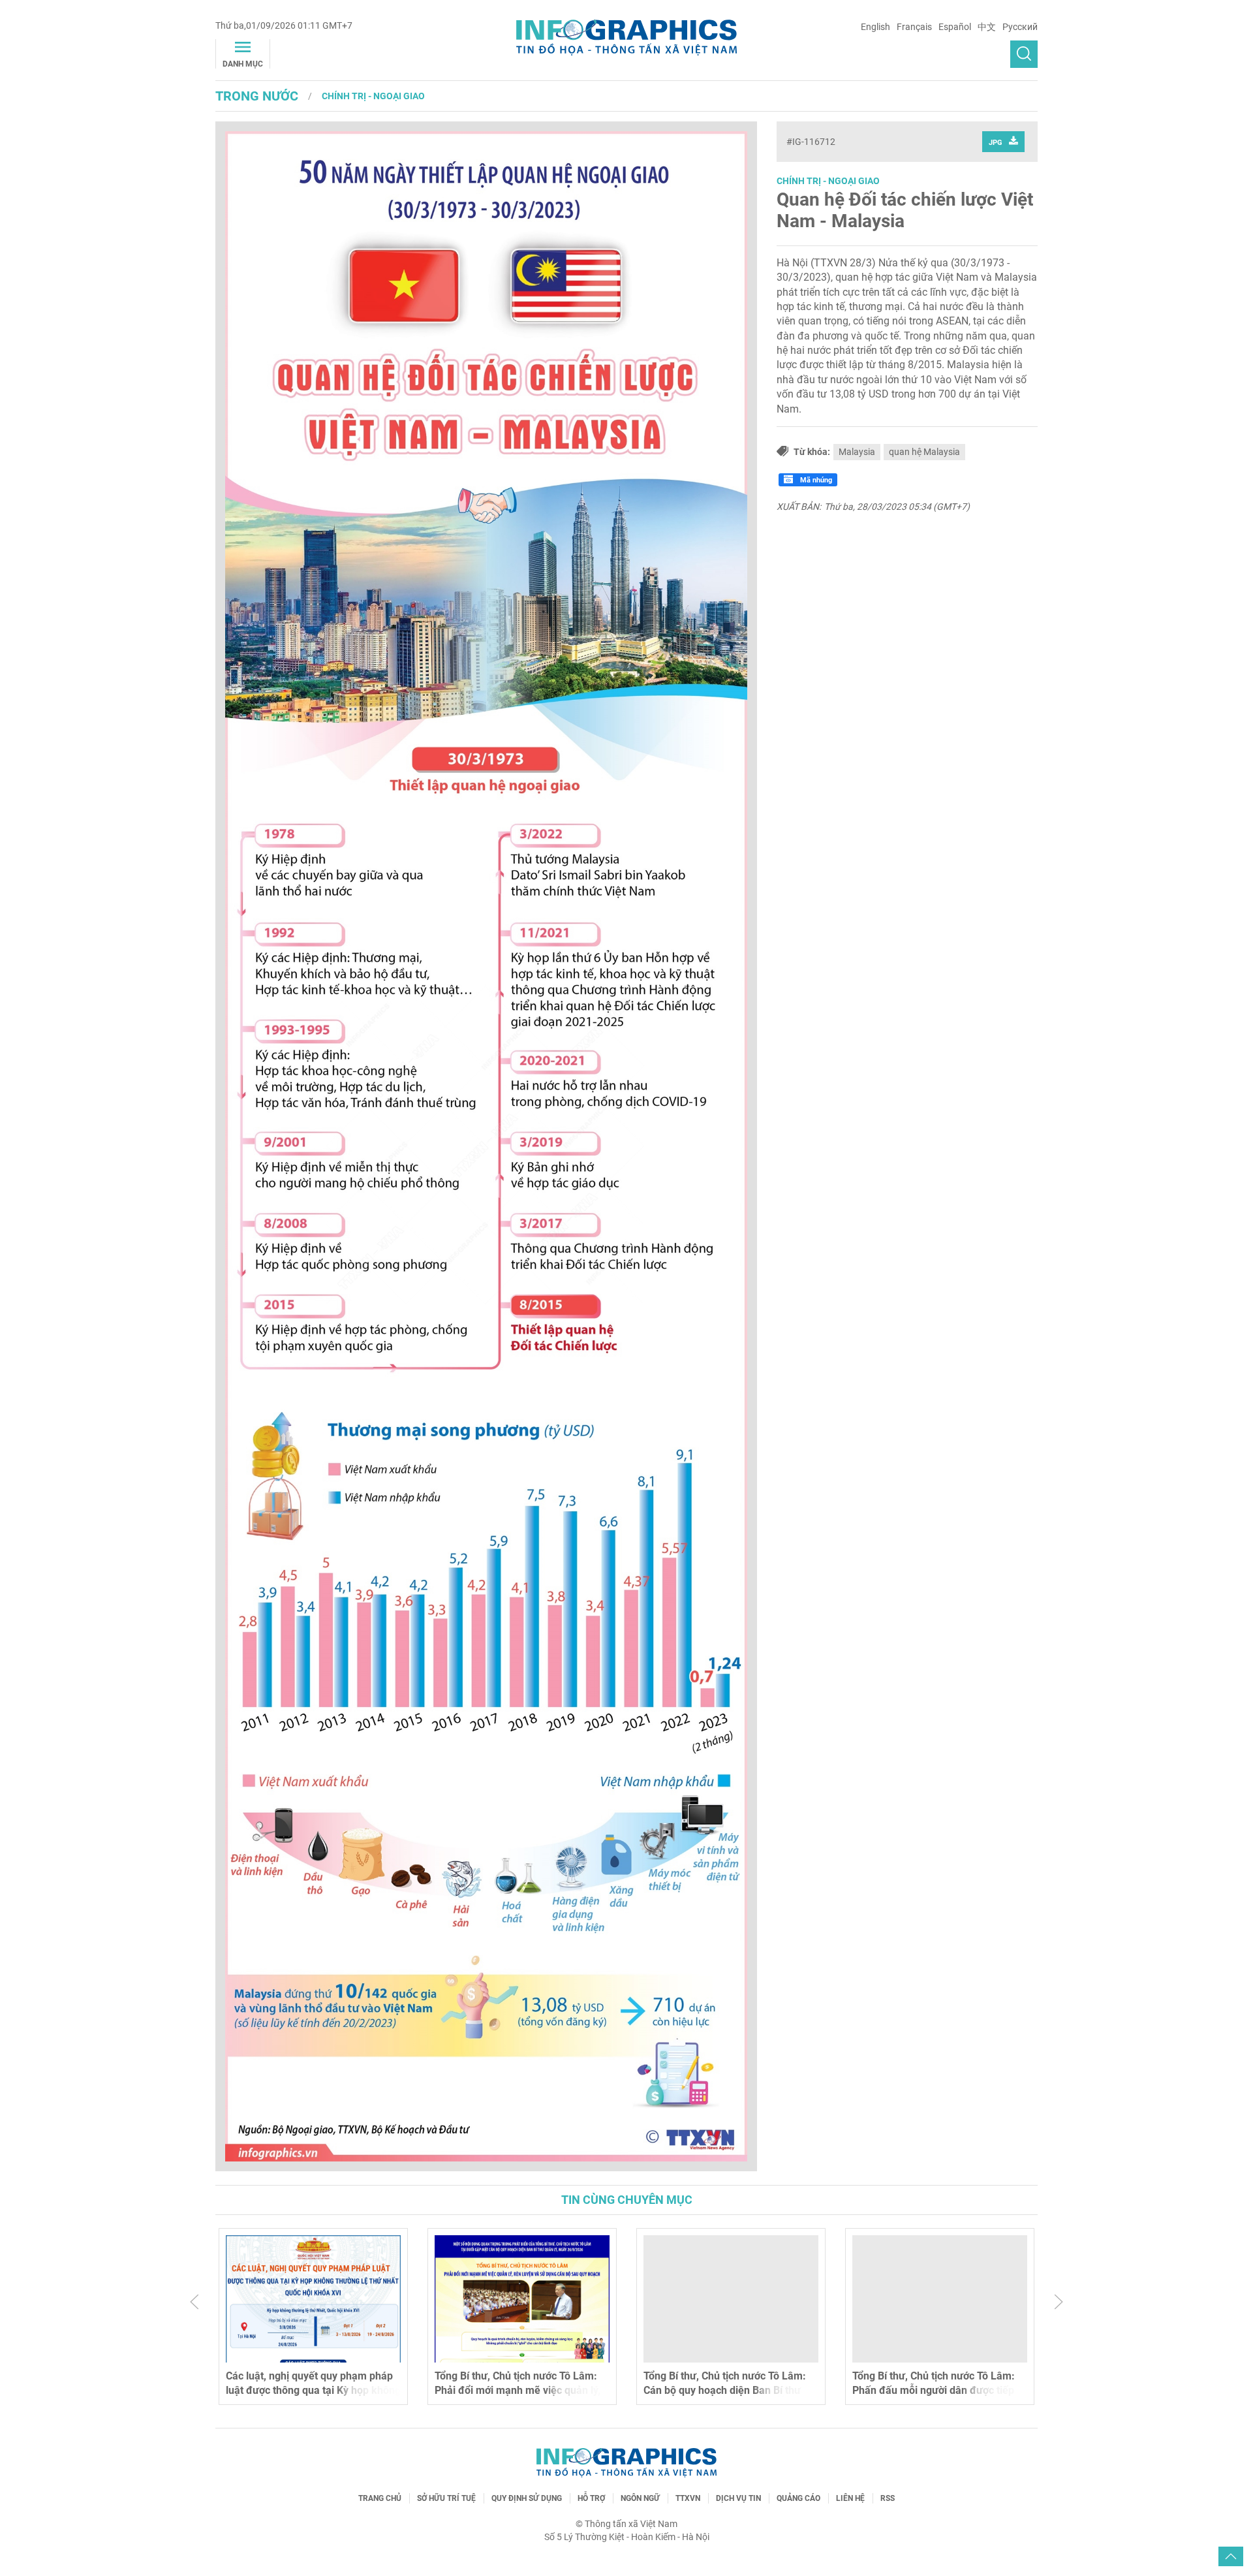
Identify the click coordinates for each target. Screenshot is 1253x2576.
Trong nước (257, 96)
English (875, 27)
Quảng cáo (798, 2498)
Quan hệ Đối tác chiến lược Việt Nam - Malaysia (905, 211)
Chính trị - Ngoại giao (373, 96)
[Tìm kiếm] (1024, 54)
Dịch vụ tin (738, 2498)
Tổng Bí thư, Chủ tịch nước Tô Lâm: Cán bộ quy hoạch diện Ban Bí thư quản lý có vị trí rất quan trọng (725, 2391)
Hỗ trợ (591, 2498)
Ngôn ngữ (640, 2498)
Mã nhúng (815, 480)
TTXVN (688, 2498)
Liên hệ (850, 2498)
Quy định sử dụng (527, 2498)
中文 (987, 27)
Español (955, 27)
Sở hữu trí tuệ (446, 2498)
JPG (996, 143)
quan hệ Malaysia (924, 452)
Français (914, 27)
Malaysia (857, 452)
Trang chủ (380, 2498)
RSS (888, 2498)
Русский (1020, 27)
